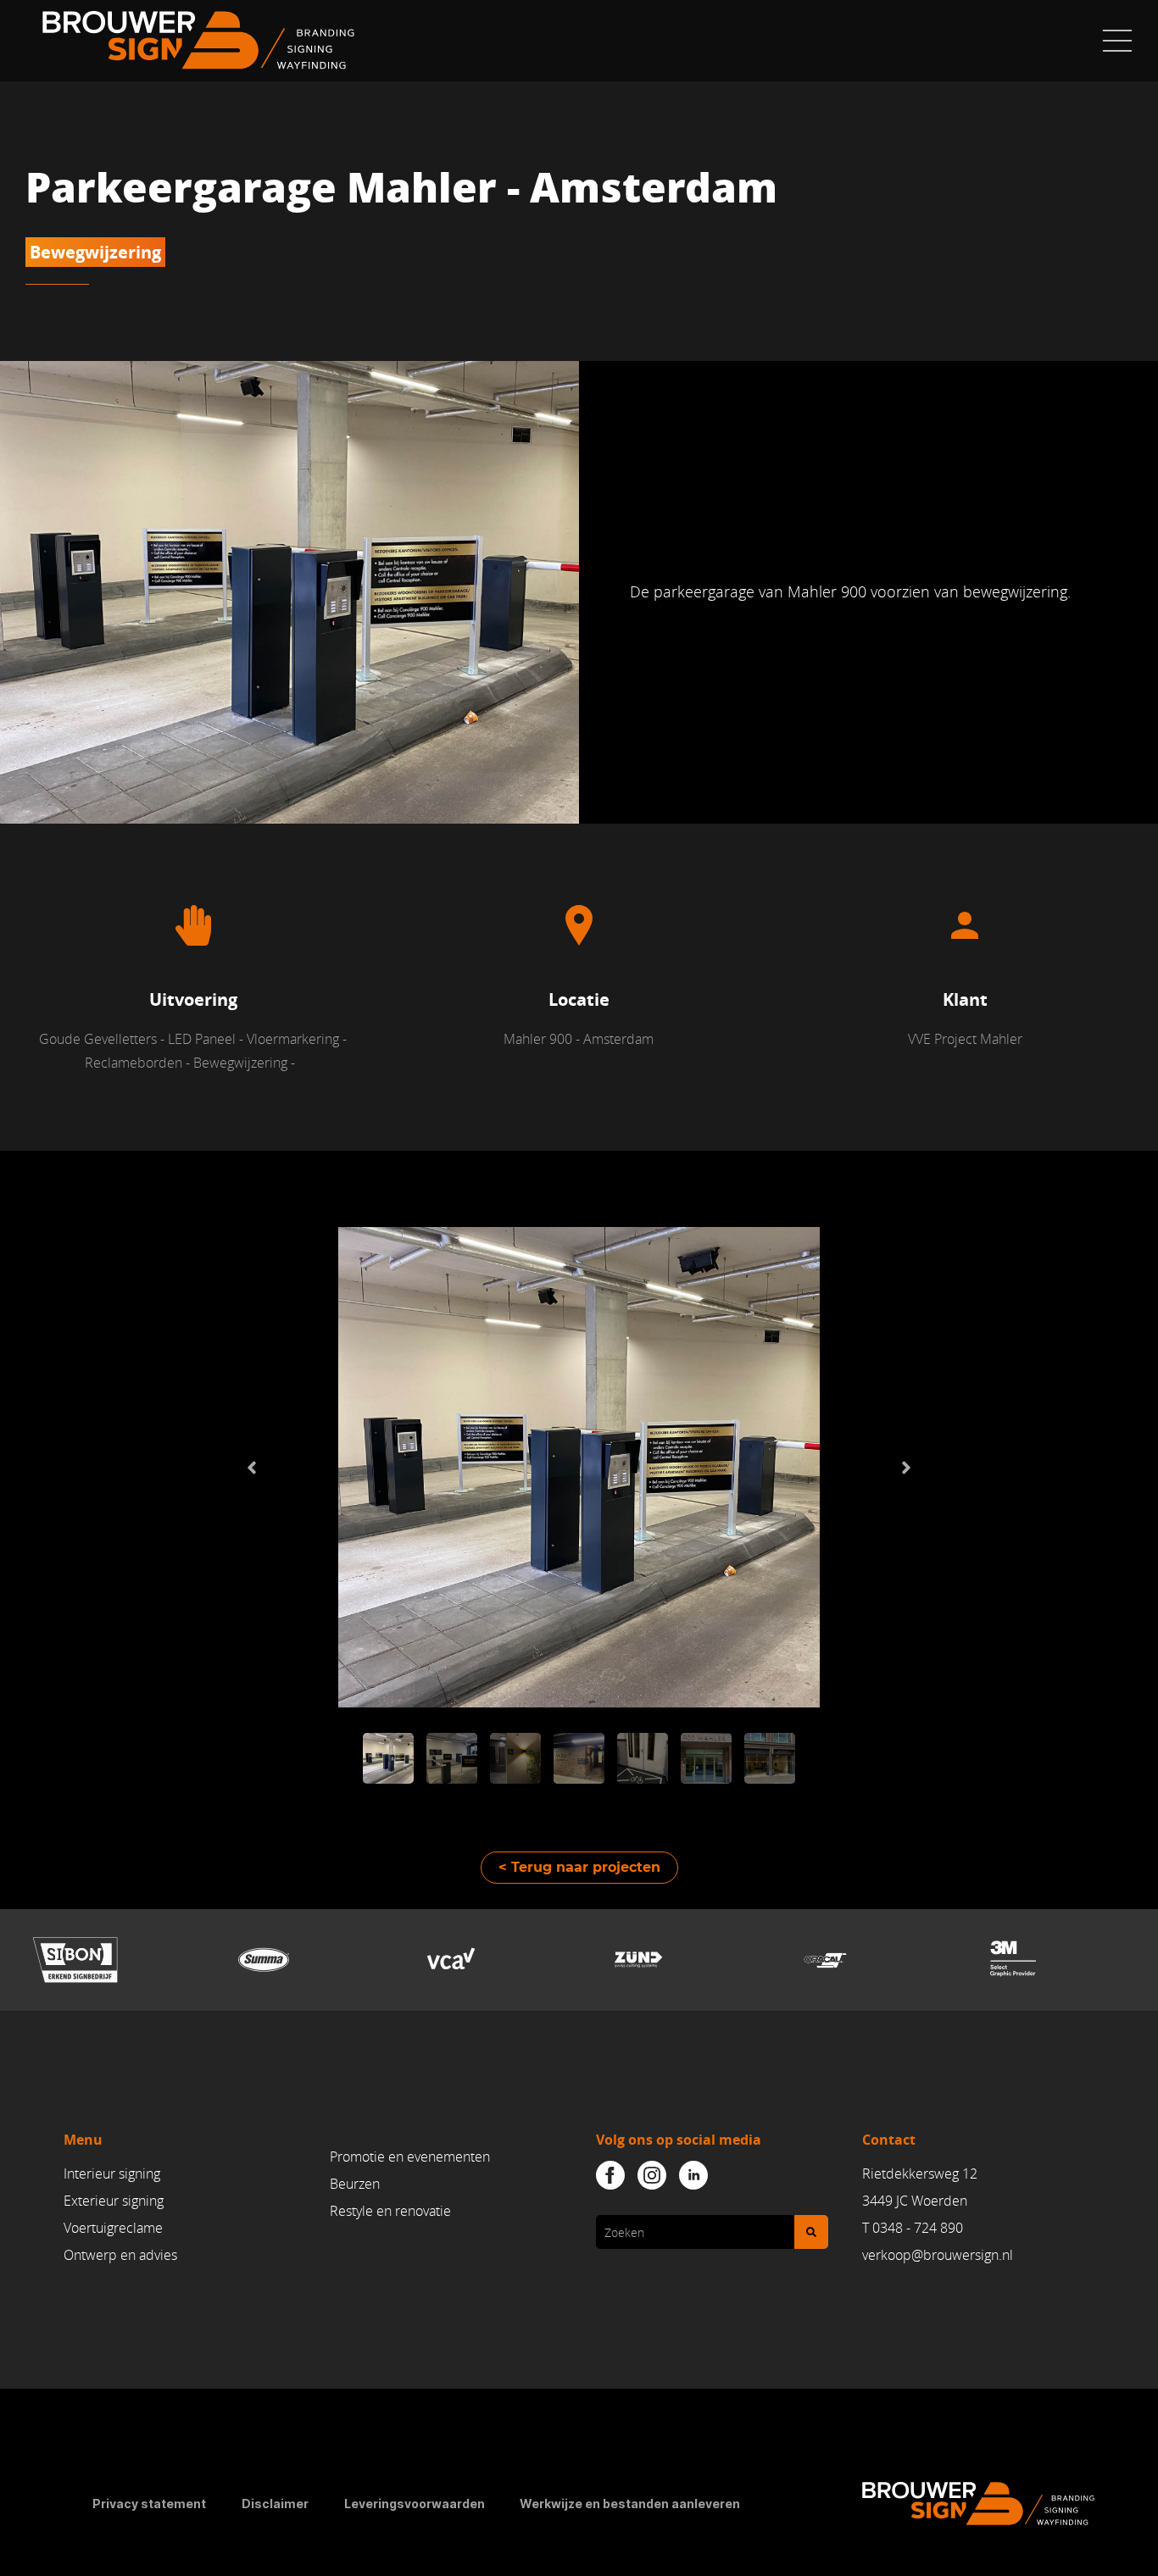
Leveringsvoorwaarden (415, 2504)
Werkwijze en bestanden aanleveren (630, 2504)
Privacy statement (149, 2504)
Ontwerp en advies (120, 2255)
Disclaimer (275, 2504)
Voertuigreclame (113, 2228)
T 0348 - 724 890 (913, 2228)
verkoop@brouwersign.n (936, 2255)
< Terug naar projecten (579, 1867)
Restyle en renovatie (390, 2211)
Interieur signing (112, 2173)
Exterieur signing (114, 2201)
